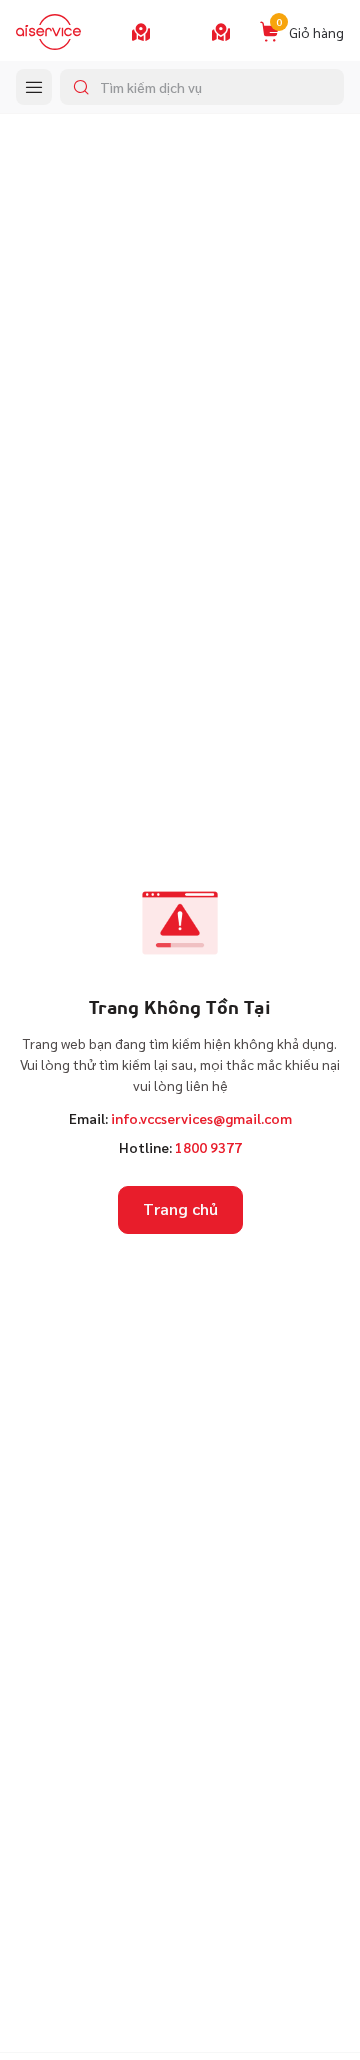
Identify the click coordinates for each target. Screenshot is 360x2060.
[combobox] (202, 87)
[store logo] (48, 32)
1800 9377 (208, 1147)
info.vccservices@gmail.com (201, 1118)
